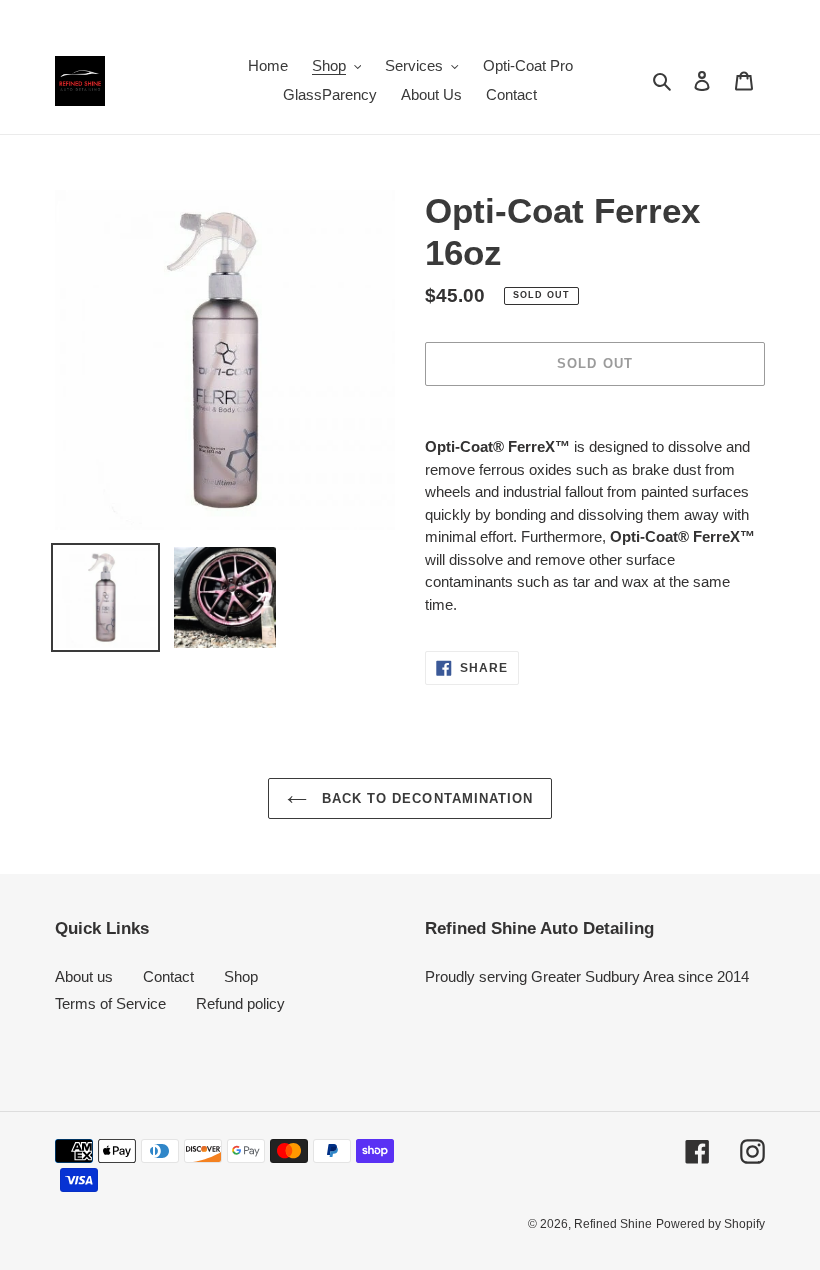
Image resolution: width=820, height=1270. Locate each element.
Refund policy (240, 1003)
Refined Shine (613, 1224)
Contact (168, 976)
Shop (241, 976)
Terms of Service (110, 1003)
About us (84, 976)
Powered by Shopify (710, 1224)
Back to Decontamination (425, 798)
